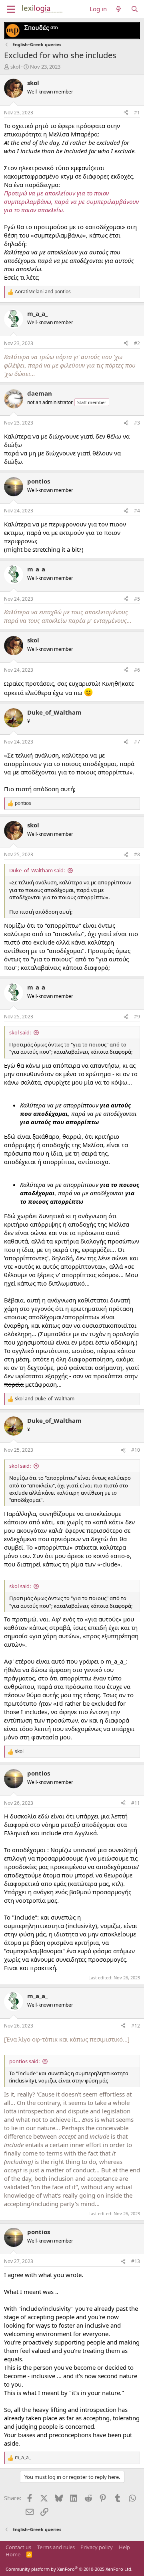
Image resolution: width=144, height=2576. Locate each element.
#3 (137, 423)
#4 (137, 511)
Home (13, 2554)
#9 (137, 1017)
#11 (136, 1803)
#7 (137, 742)
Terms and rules (56, 2547)
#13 (136, 2261)
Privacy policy (97, 2547)
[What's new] (119, 9)
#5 (137, 599)
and (43, 292)
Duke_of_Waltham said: (37, 870)
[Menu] (11, 9)
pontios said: (24, 2061)
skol (15, 67)
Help (124, 2547)
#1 (137, 113)
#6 (137, 670)
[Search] (135, 9)
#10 (136, 1450)
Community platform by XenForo (69, 2569)
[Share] (126, 113)
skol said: (20, 1032)
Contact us (18, 2547)
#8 (137, 854)
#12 (136, 2026)
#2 (137, 343)
